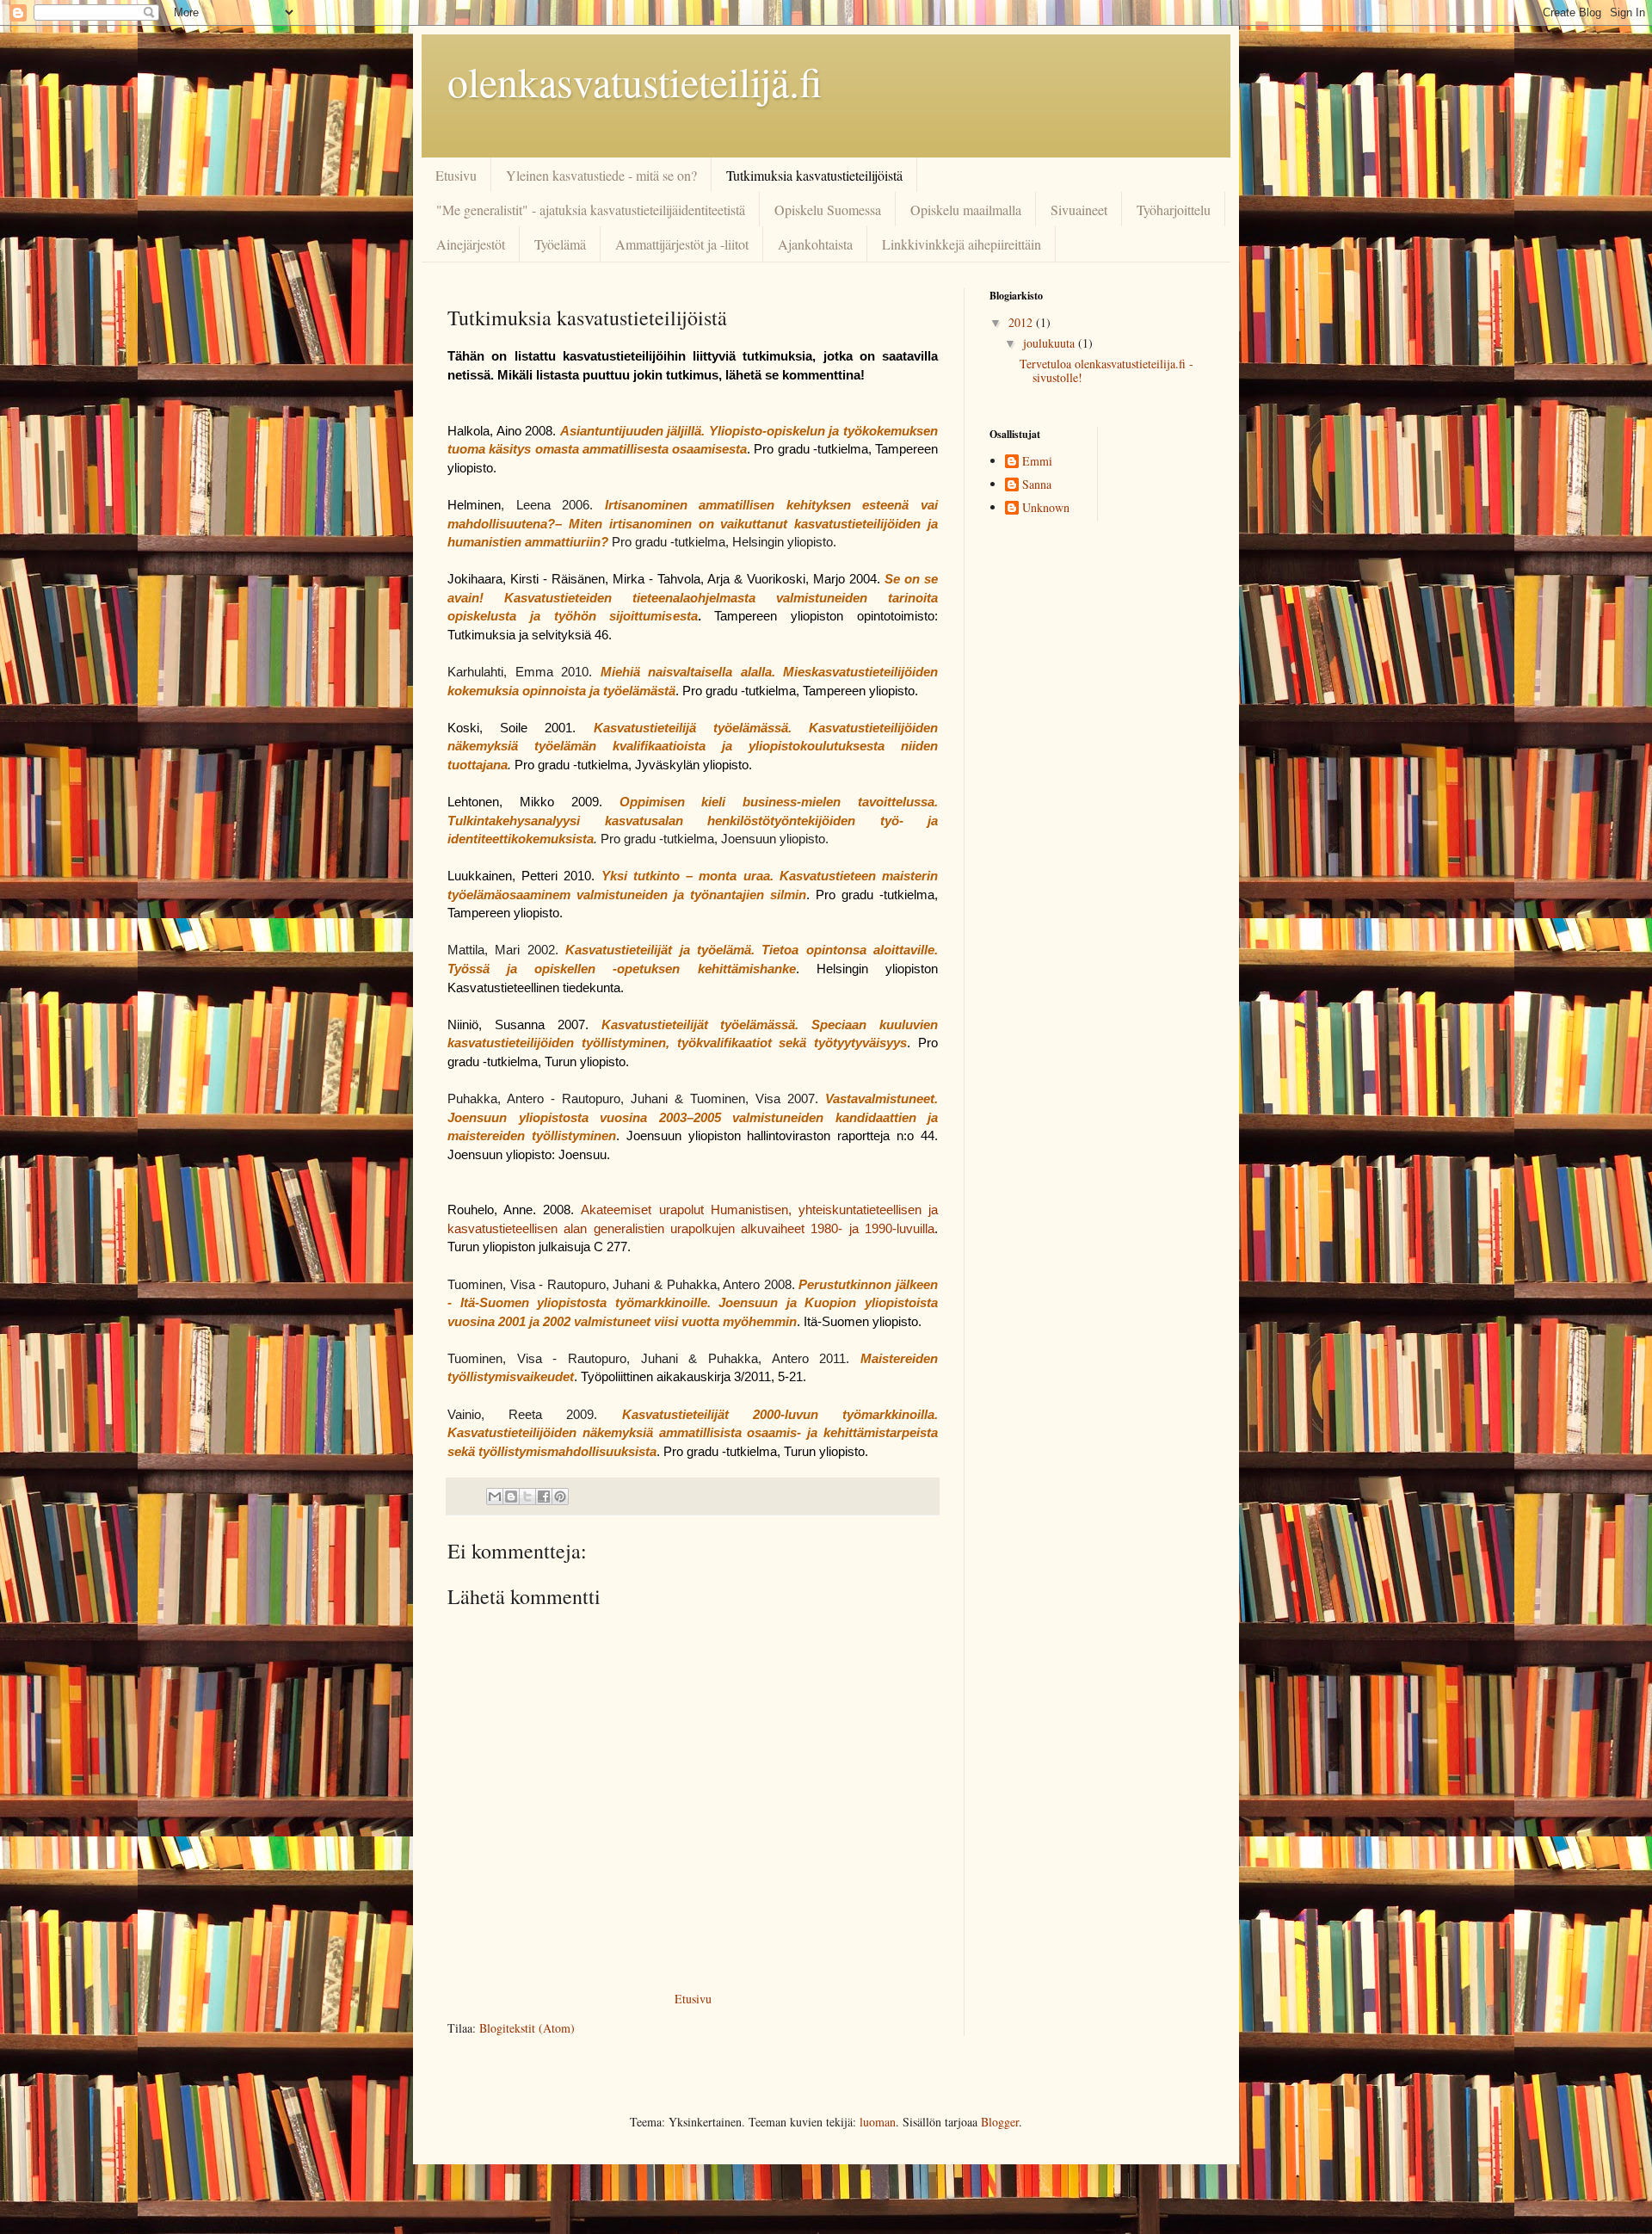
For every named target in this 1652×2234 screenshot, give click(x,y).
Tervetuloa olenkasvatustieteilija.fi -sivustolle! (1106, 371)
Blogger (1000, 2122)
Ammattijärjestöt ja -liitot (682, 244)
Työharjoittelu (1174, 210)
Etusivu (456, 175)
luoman (878, 2122)
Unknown (1046, 508)
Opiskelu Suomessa (828, 210)
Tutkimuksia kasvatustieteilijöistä (814, 175)
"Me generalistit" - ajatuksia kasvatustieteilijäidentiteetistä (591, 210)
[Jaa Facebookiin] (544, 1497)
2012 (1022, 322)
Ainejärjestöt (471, 244)
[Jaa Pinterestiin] (560, 1497)
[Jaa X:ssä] (527, 1497)
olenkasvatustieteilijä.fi (635, 81)
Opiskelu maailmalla (966, 210)
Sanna (1037, 485)
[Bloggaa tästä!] (511, 1497)
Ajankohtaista (815, 244)
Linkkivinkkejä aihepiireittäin (962, 244)
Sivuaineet (1079, 210)
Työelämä (560, 244)
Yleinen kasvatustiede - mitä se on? (601, 175)
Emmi (1037, 462)
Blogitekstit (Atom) (527, 2028)
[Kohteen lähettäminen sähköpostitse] (495, 1497)
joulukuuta (1051, 343)
